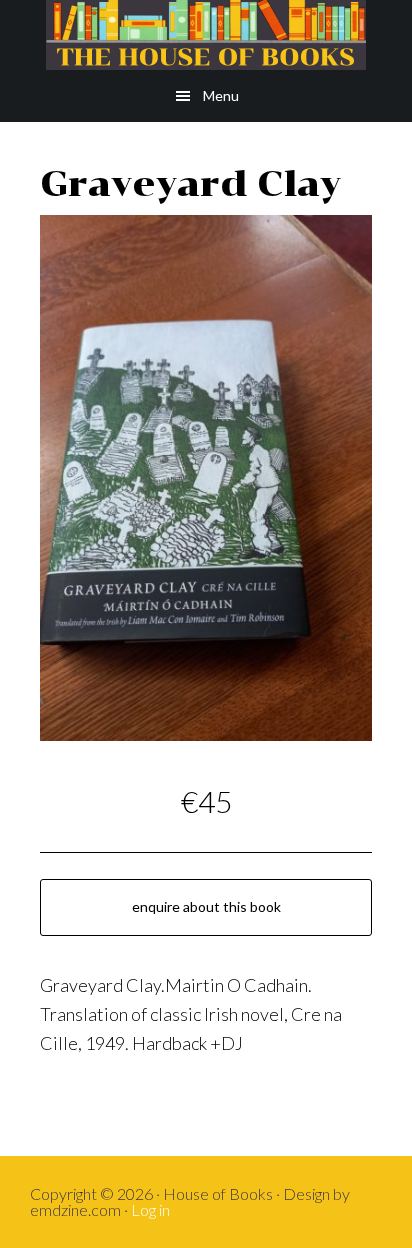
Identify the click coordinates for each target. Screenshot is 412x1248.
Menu (221, 95)
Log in (150, 1209)
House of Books (206, 35)
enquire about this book (206, 906)
